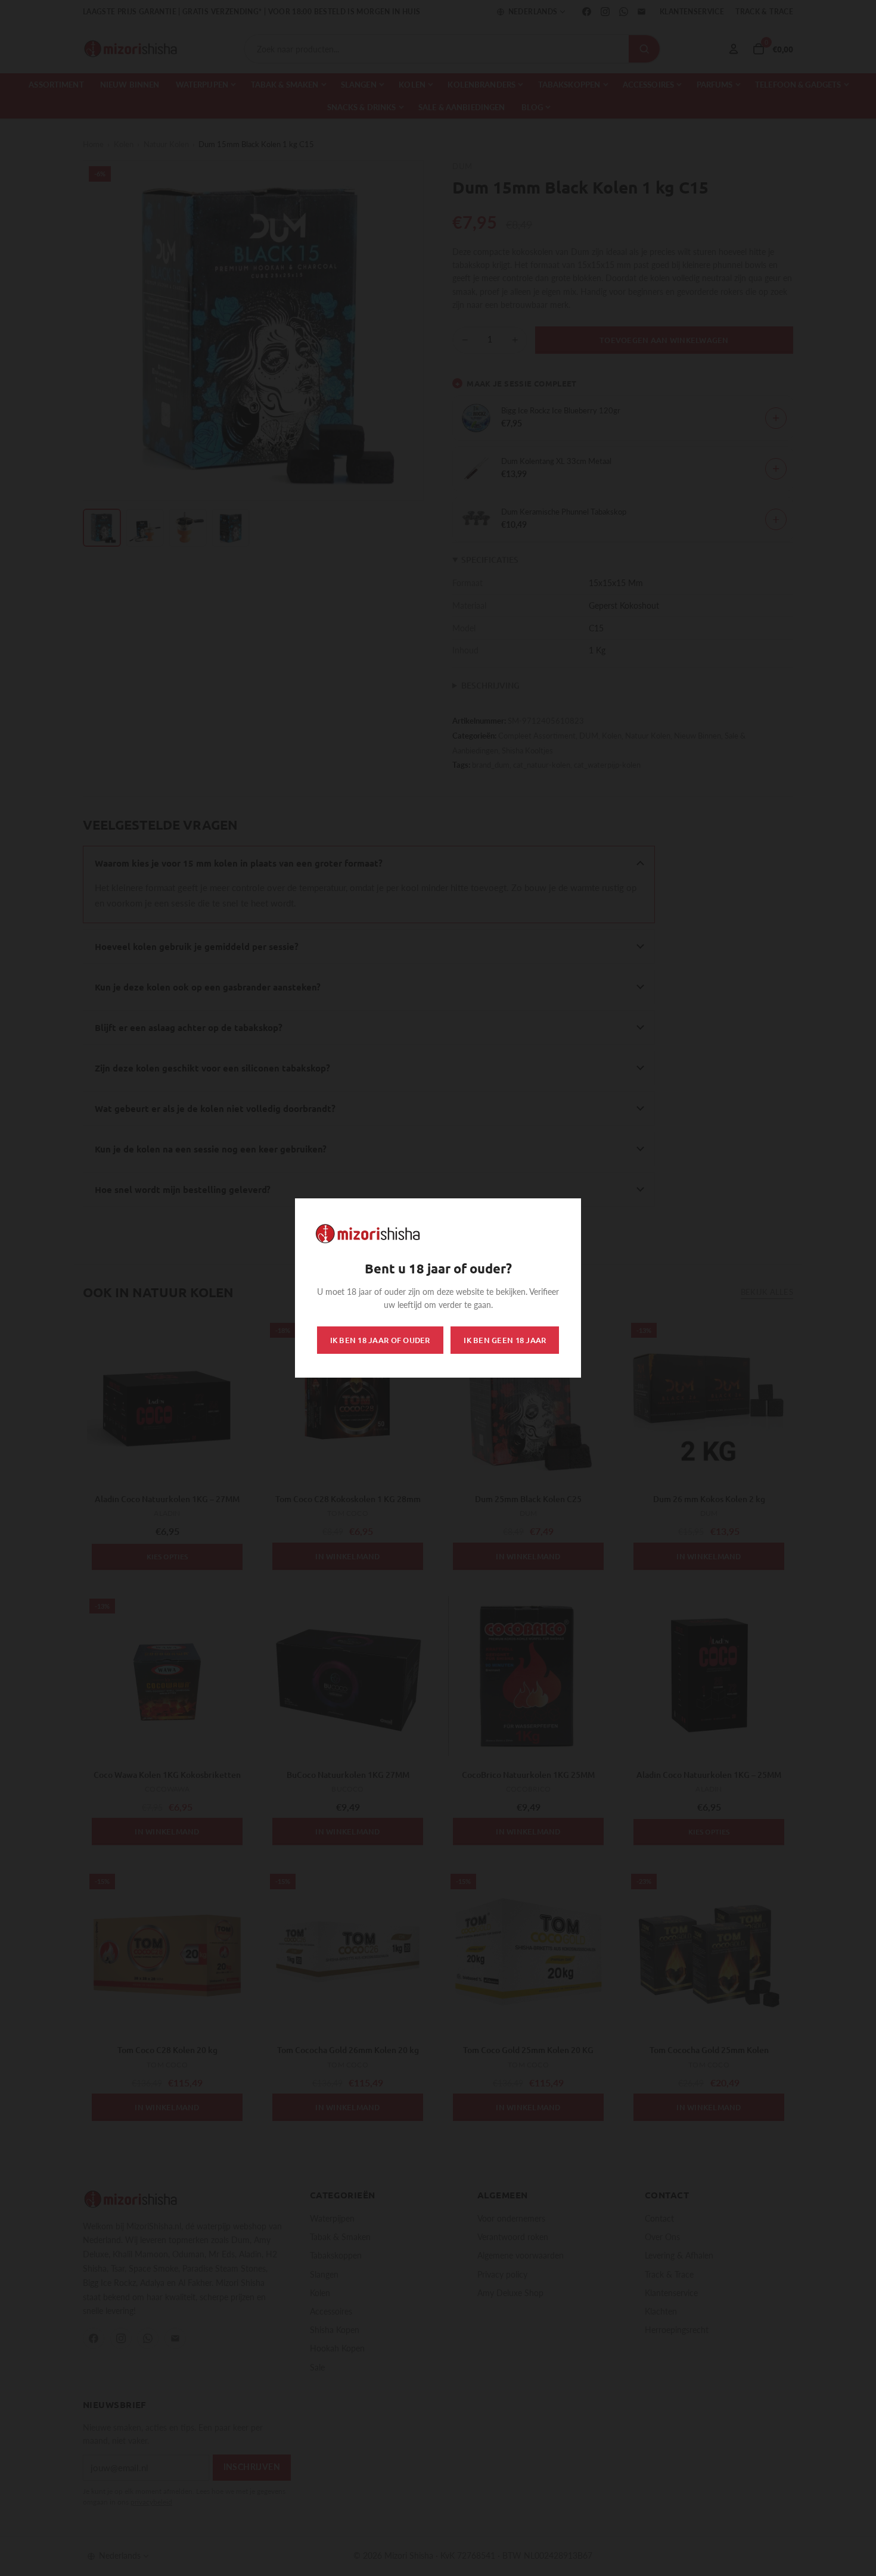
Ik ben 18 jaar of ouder (380, 1340)
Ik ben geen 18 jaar (505, 1340)
